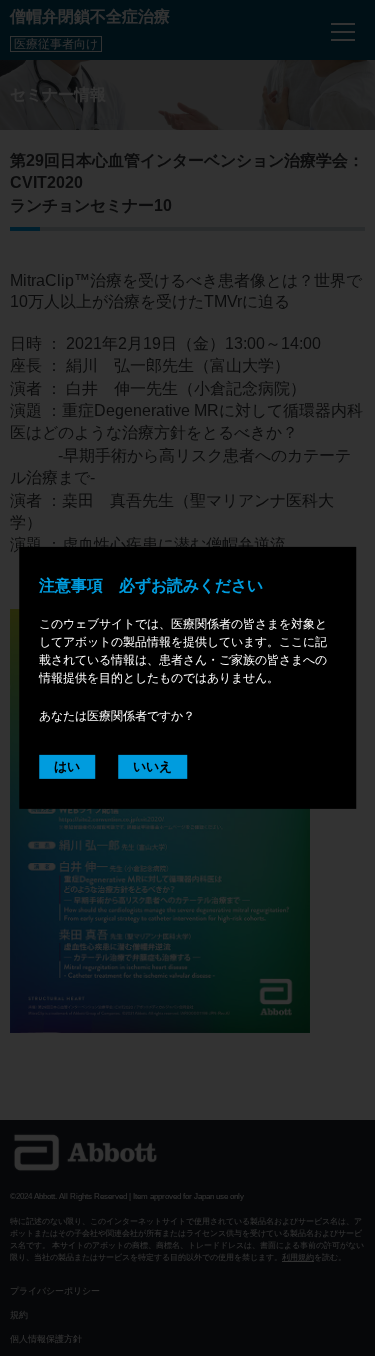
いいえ (152, 765)
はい (67, 765)
